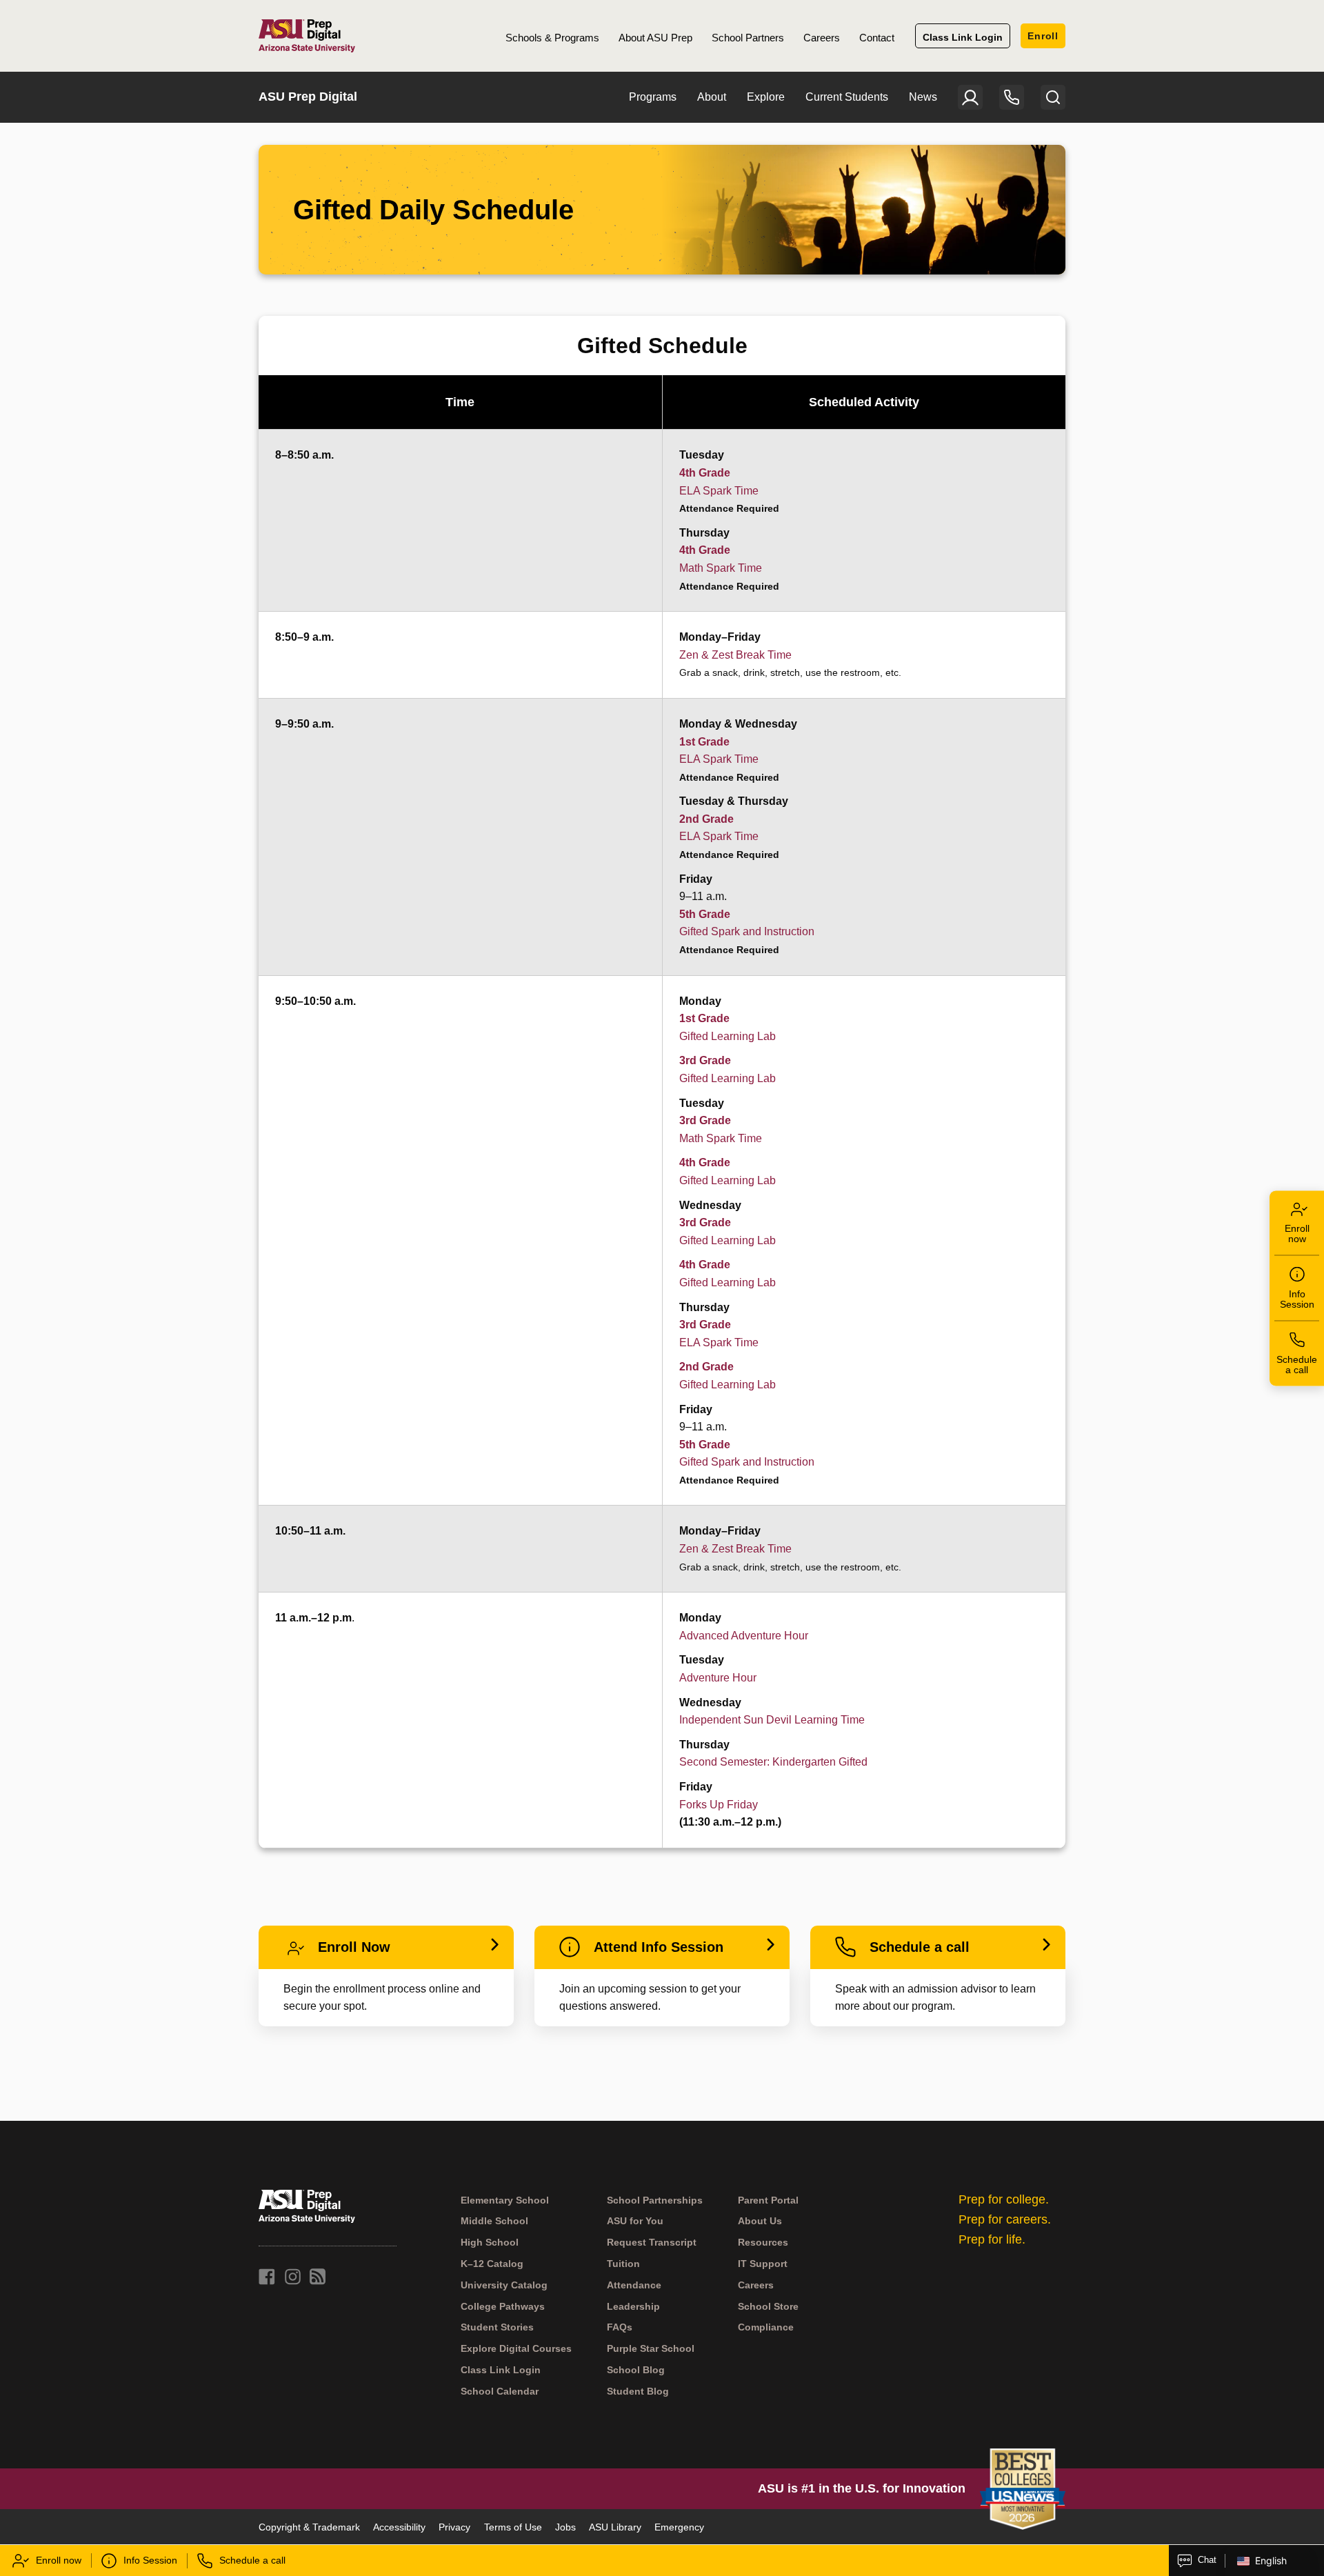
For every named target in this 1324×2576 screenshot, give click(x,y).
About (712, 97)
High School (490, 2243)
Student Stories (497, 2328)
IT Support (763, 2264)
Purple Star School (651, 2349)
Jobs (565, 2527)
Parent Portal (768, 2200)
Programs (653, 97)
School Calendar (500, 2391)
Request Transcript (652, 2243)
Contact (877, 38)
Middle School (494, 2221)
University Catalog (504, 2285)
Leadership (633, 2306)
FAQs (620, 2328)
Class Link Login (963, 37)
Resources (763, 2243)
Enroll (1043, 36)
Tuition (623, 2264)
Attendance (634, 2285)
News (923, 97)
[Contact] (1012, 97)
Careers (822, 38)
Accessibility (399, 2527)
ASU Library (615, 2527)
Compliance (766, 2328)
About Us (760, 2221)
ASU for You (635, 2221)
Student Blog (638, 2391)
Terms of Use (513, 2527)
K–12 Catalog (492, 2264)
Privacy (454, 2527)
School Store (768, 2306)
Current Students (847, 97)
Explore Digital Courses (516, 2349)
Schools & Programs (552, 38)
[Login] (970, 97)
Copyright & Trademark (309, 2527)
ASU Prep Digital (308, 97)
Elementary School (505, 2200)
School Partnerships (655, 2200)
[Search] (1053, 97)
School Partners (748, 38)
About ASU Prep (655, 38)
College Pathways (503, 2306)
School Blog (636, 2370)
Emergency (679, 2527)
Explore (766, 97)
